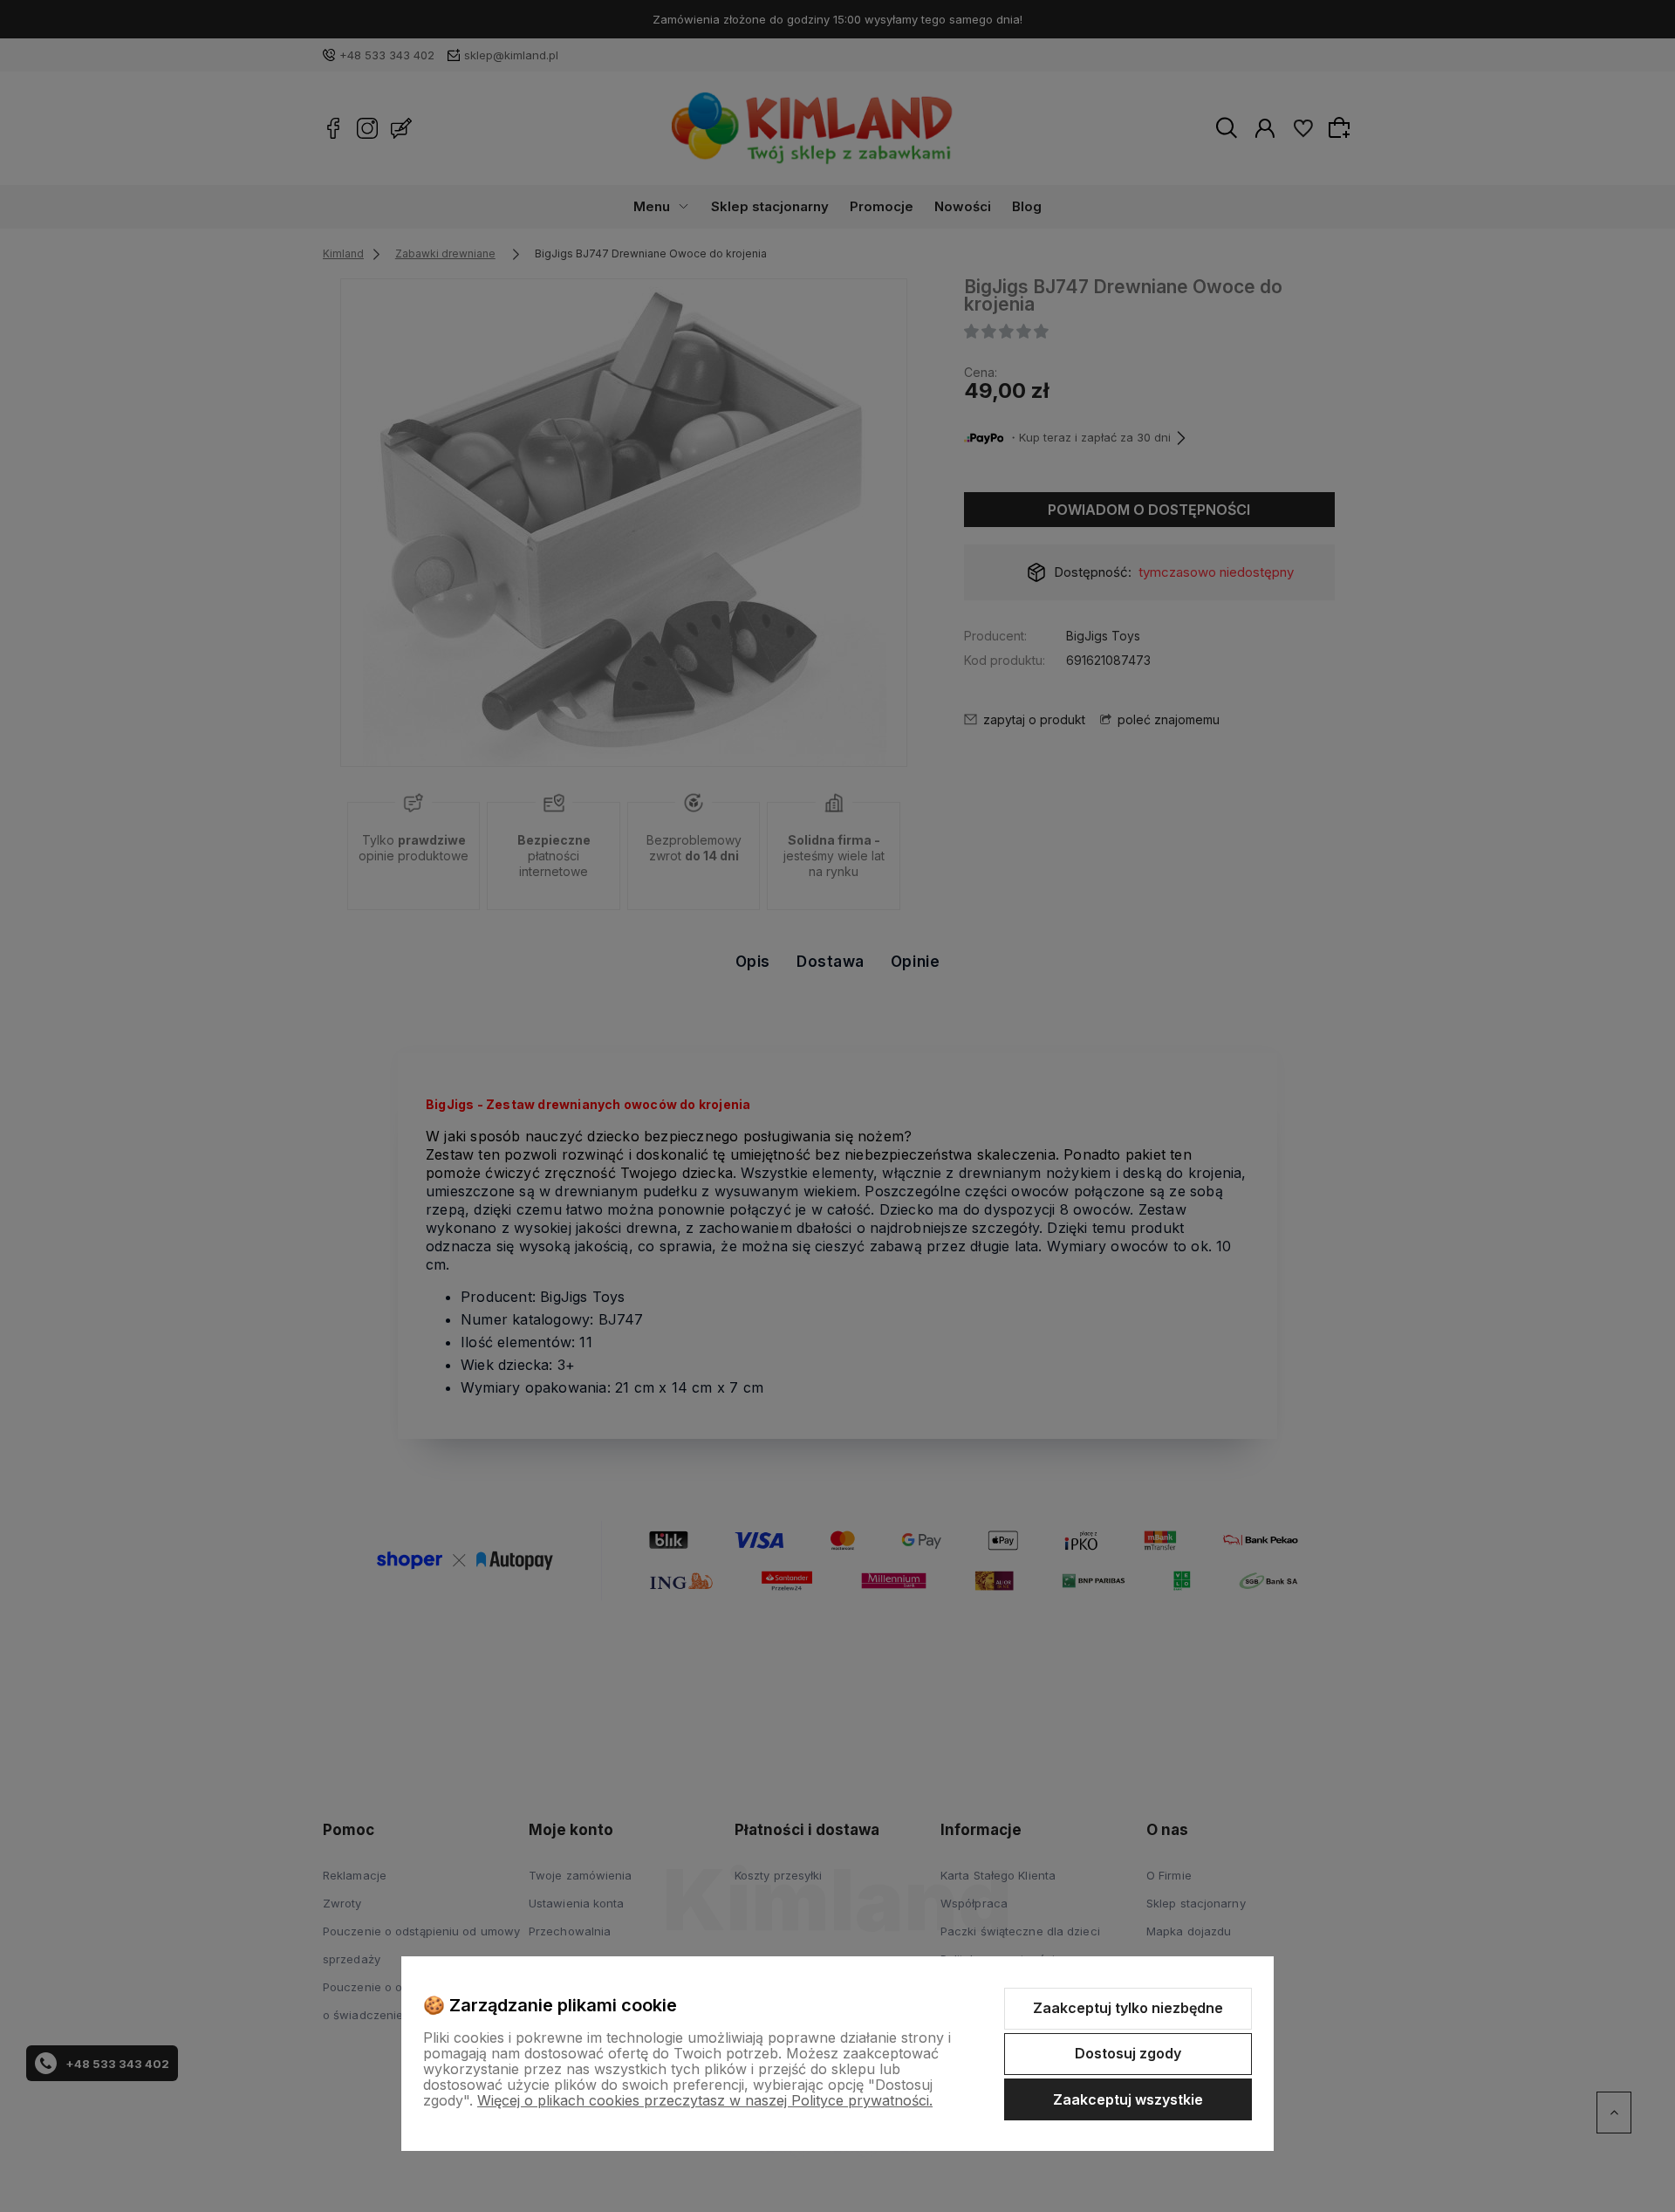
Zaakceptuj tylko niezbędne (1128, 2008)
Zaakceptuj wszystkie (1128, 2099)
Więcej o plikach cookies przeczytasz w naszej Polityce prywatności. (705, 2100)
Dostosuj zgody (1128, 2053)
